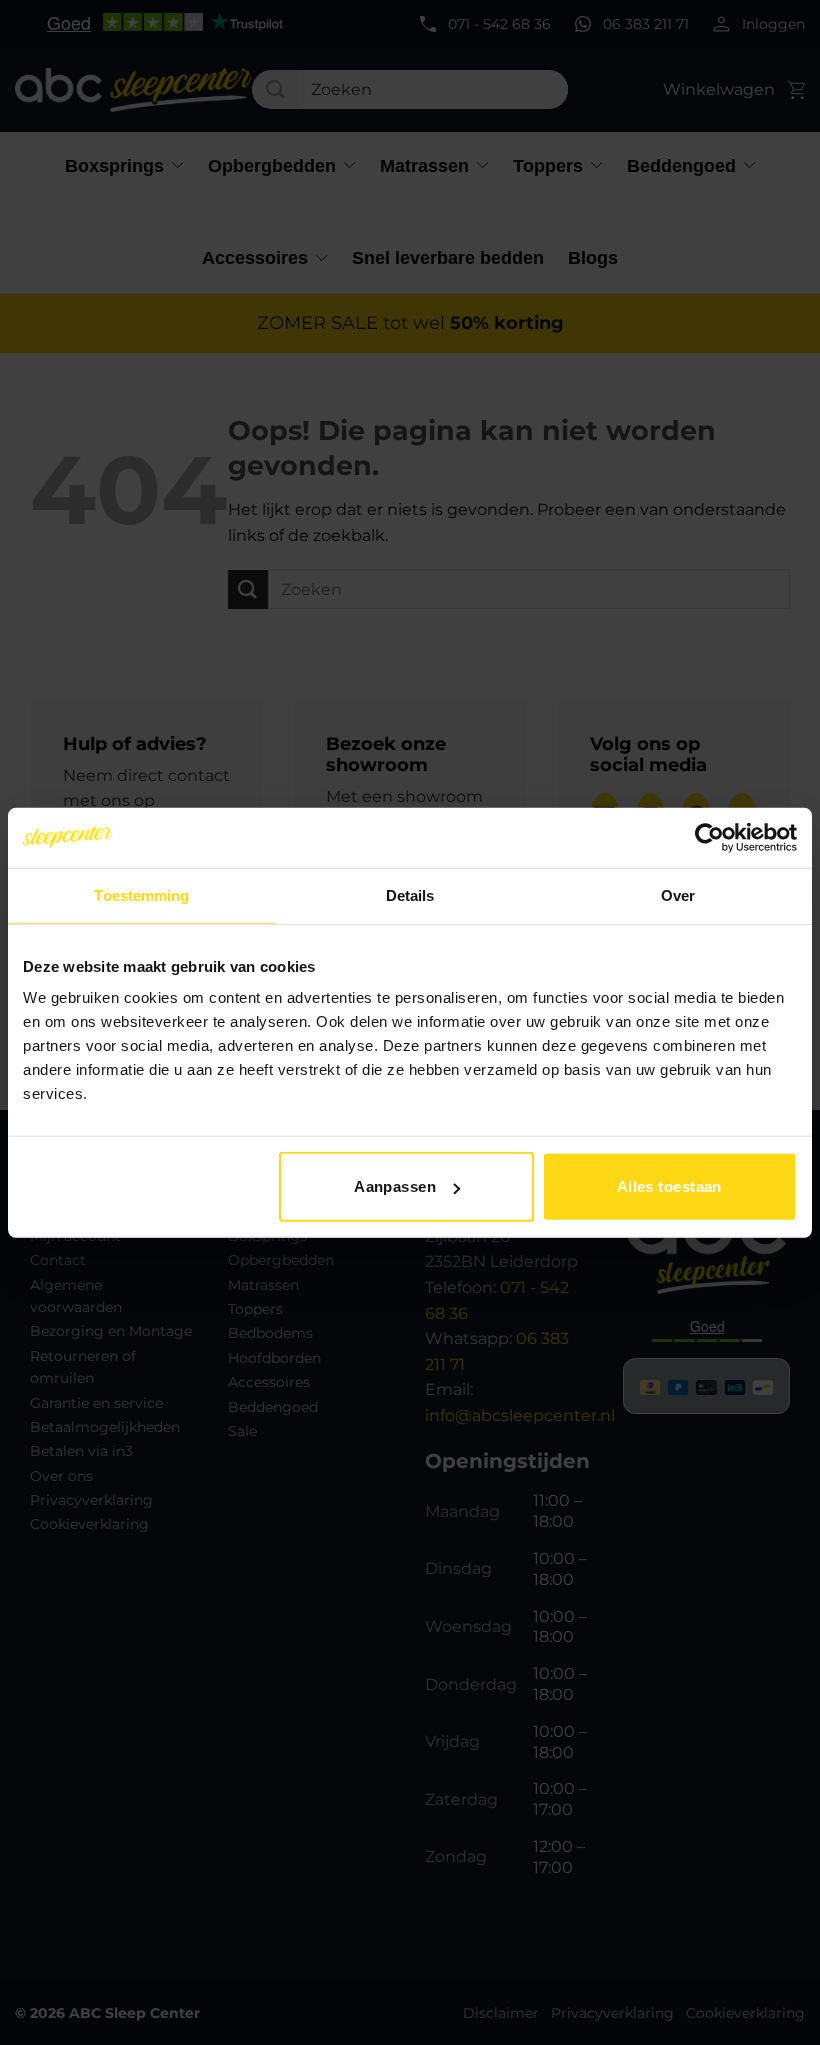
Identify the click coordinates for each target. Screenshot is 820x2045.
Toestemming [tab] (141, 894)
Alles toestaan (669, 1186)
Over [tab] (678, 894)
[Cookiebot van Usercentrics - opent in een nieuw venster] (709, 837)
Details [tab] (410, 894)
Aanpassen (395, 1186)
